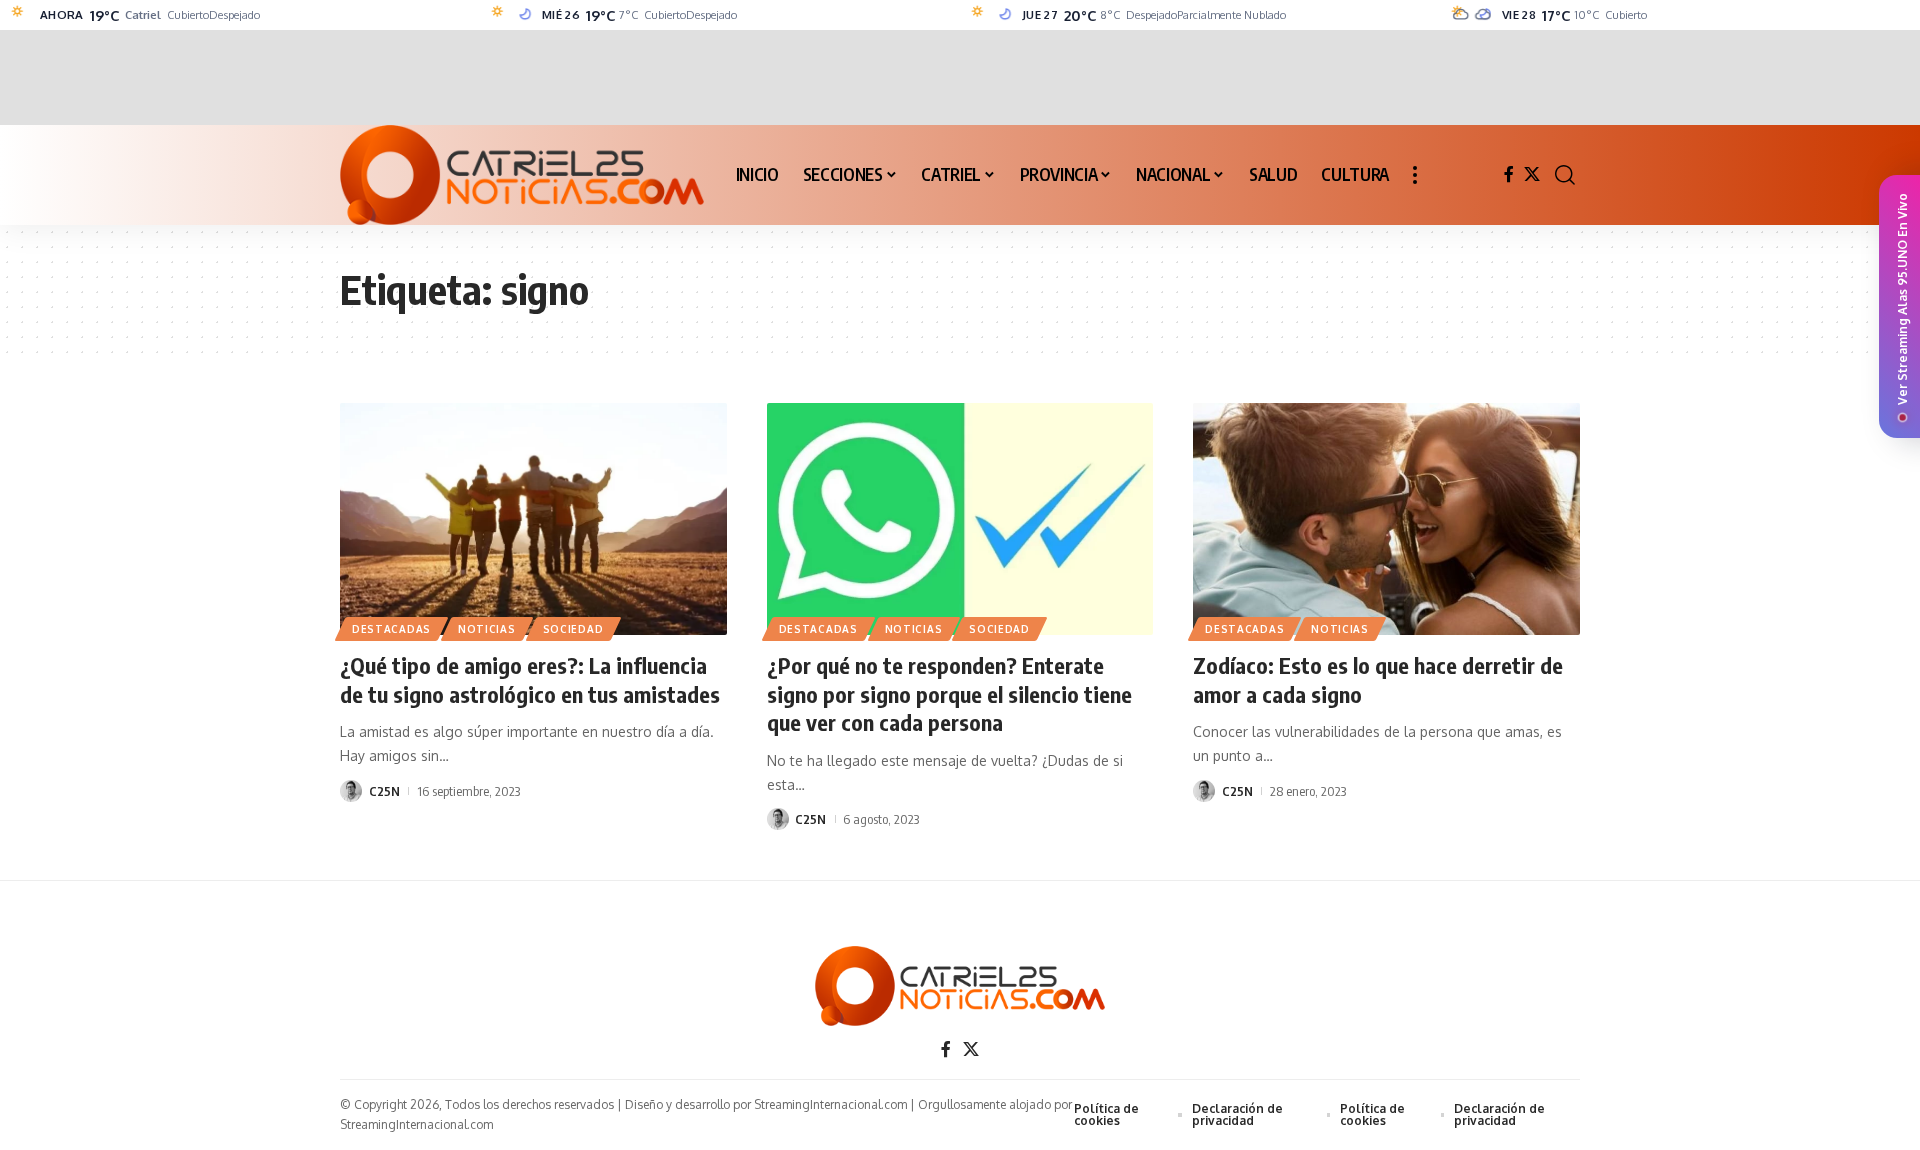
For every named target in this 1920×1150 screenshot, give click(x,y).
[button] (1415, 175)
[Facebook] (1509, 174)
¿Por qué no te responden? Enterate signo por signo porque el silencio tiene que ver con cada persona (949, 693)
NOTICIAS (487, 629)
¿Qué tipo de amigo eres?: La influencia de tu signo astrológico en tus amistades (530, 679)
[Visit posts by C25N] (351, 791)
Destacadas (391, 629)
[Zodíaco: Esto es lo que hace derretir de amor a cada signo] (1386, 519)
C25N (384, 791)
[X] (1532, 174)
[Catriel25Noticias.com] (522, 175)
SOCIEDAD (573, 629)
